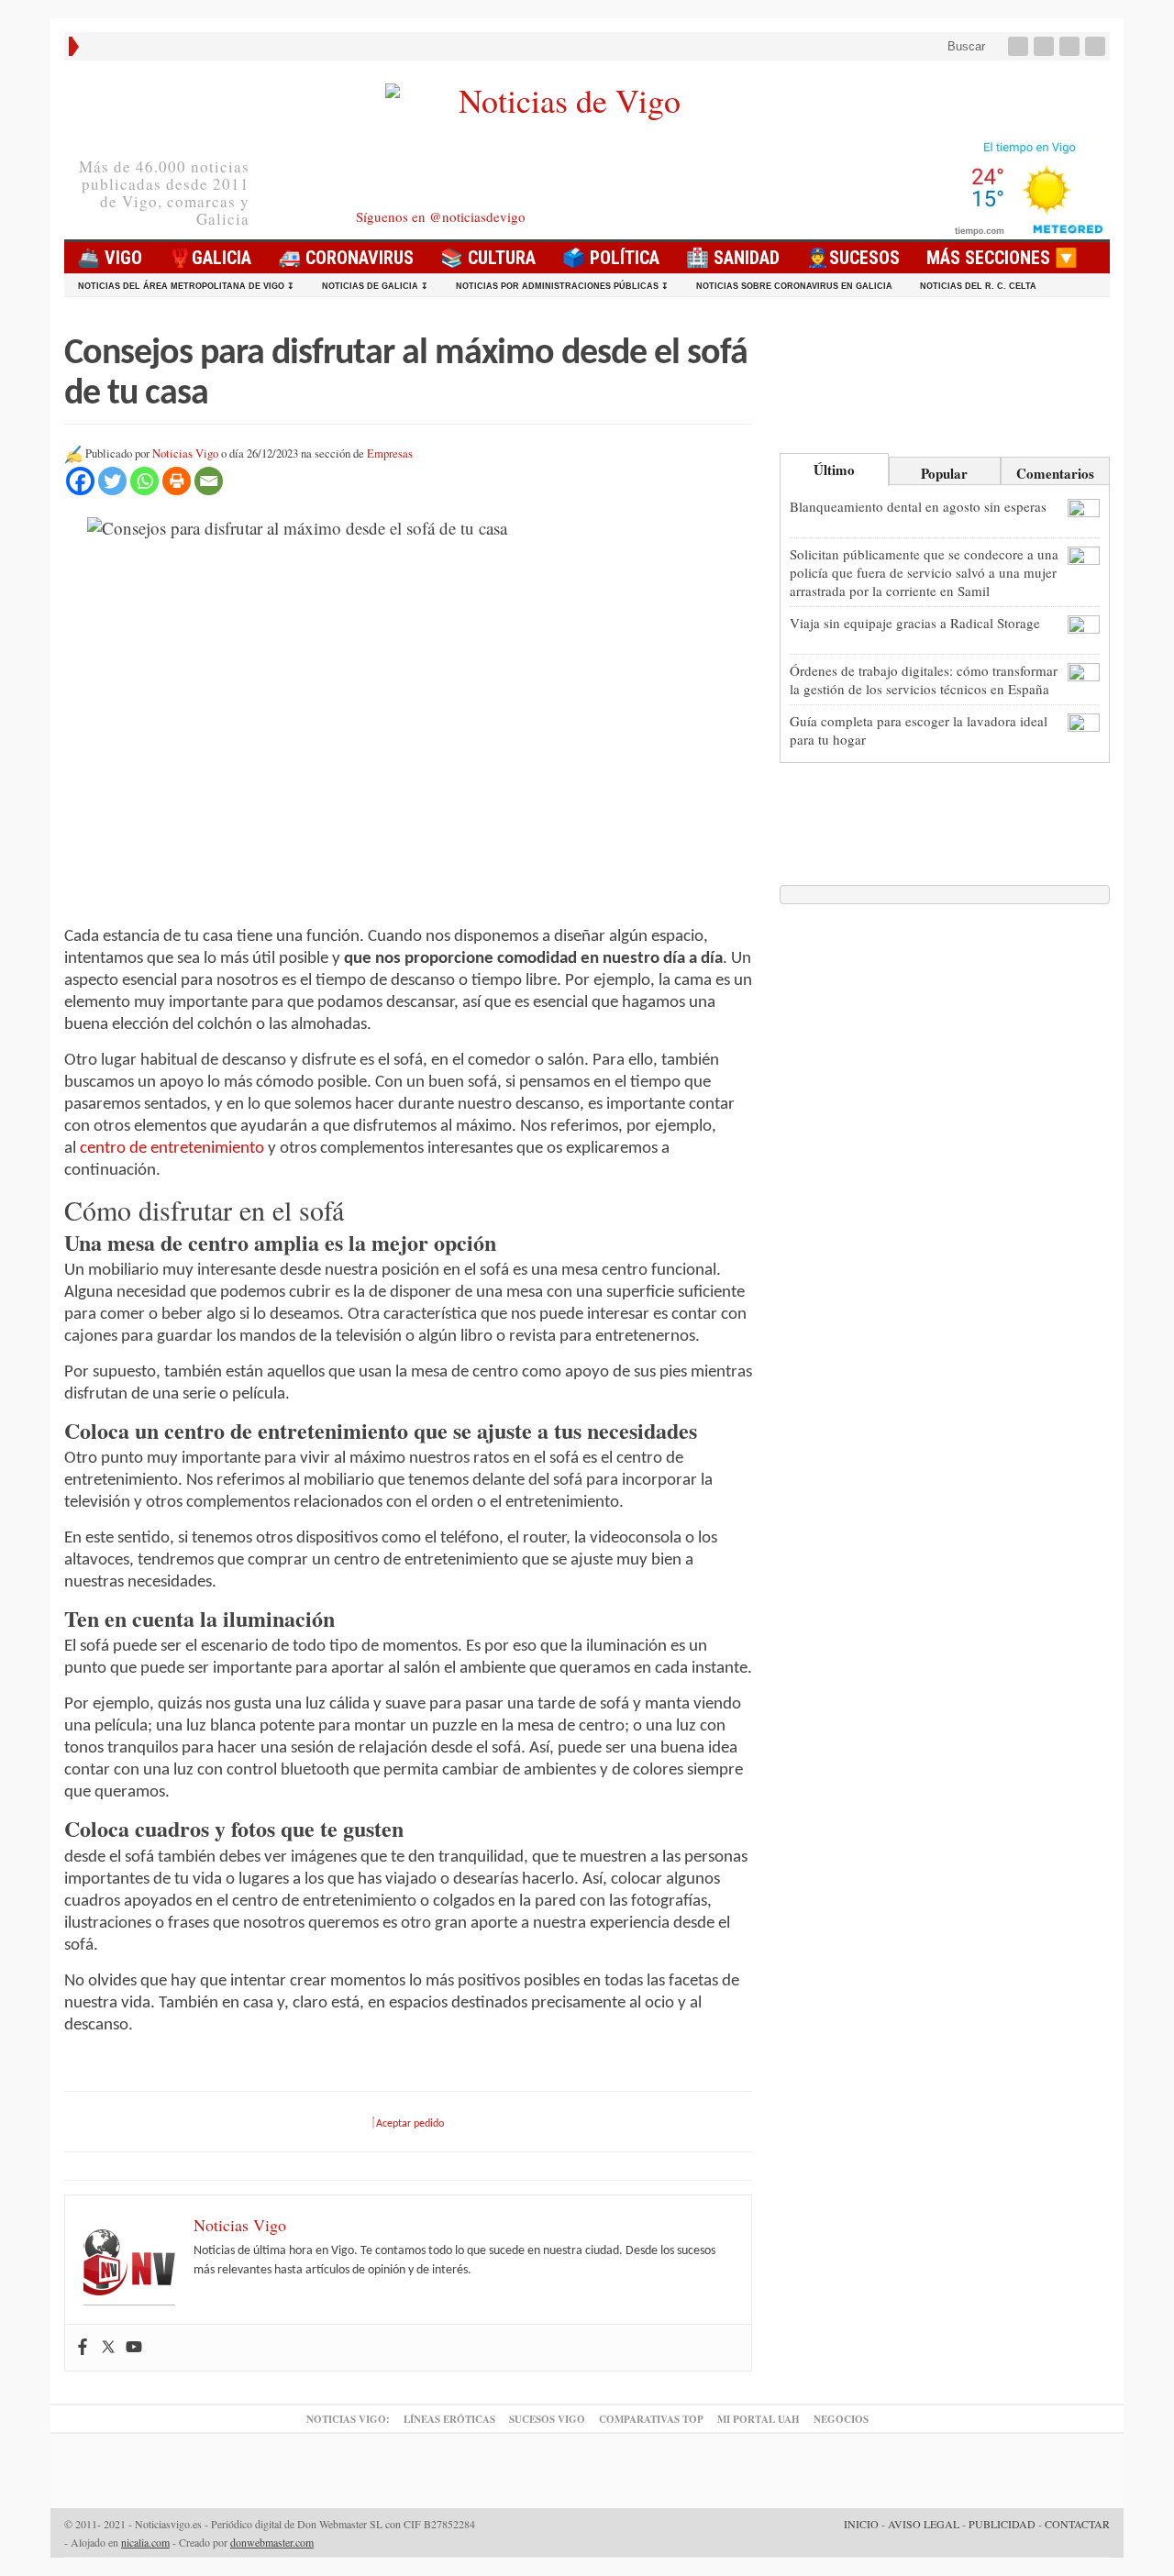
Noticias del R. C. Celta (978, 286)
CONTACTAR (1077, 2524)
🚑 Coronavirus (346, 258)
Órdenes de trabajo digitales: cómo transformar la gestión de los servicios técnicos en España (924, 680)
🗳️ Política (611, 258)
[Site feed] (1097, 46)
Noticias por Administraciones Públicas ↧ (562, 286)
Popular (944, 473)
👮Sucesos (853, 258)
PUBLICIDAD (1002, 2524)
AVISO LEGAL (924, 2524)
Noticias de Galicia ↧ (375, 286)
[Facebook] (1020, 46)
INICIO (861, 2524)
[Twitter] (1046, 46)
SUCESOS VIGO (547, 2419)
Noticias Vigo (185, 453)
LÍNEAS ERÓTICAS (449, 2419)
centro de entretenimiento (172, 1149)
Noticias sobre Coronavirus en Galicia (794, 286)
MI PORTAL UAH (759, 2419)
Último (834, 470)
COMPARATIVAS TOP (651, 2419)
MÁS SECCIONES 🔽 (1002, 258)
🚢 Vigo (110, 258)
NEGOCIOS (841, 2419)
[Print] (177, 481)
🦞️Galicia (210, 258)
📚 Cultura (488, 258)
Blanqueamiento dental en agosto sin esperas (918, 506)
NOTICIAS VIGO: (348, 2419)
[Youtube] (1071, 46)
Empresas (390, 453)
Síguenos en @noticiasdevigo (441, 216)
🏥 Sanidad (733, 258)
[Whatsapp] (144, 481)
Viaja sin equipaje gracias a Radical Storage (915, 623)
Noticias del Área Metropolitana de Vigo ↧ (186, 286)
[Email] (209, 481)
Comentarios (1055, 473)
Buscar (964, 46)
